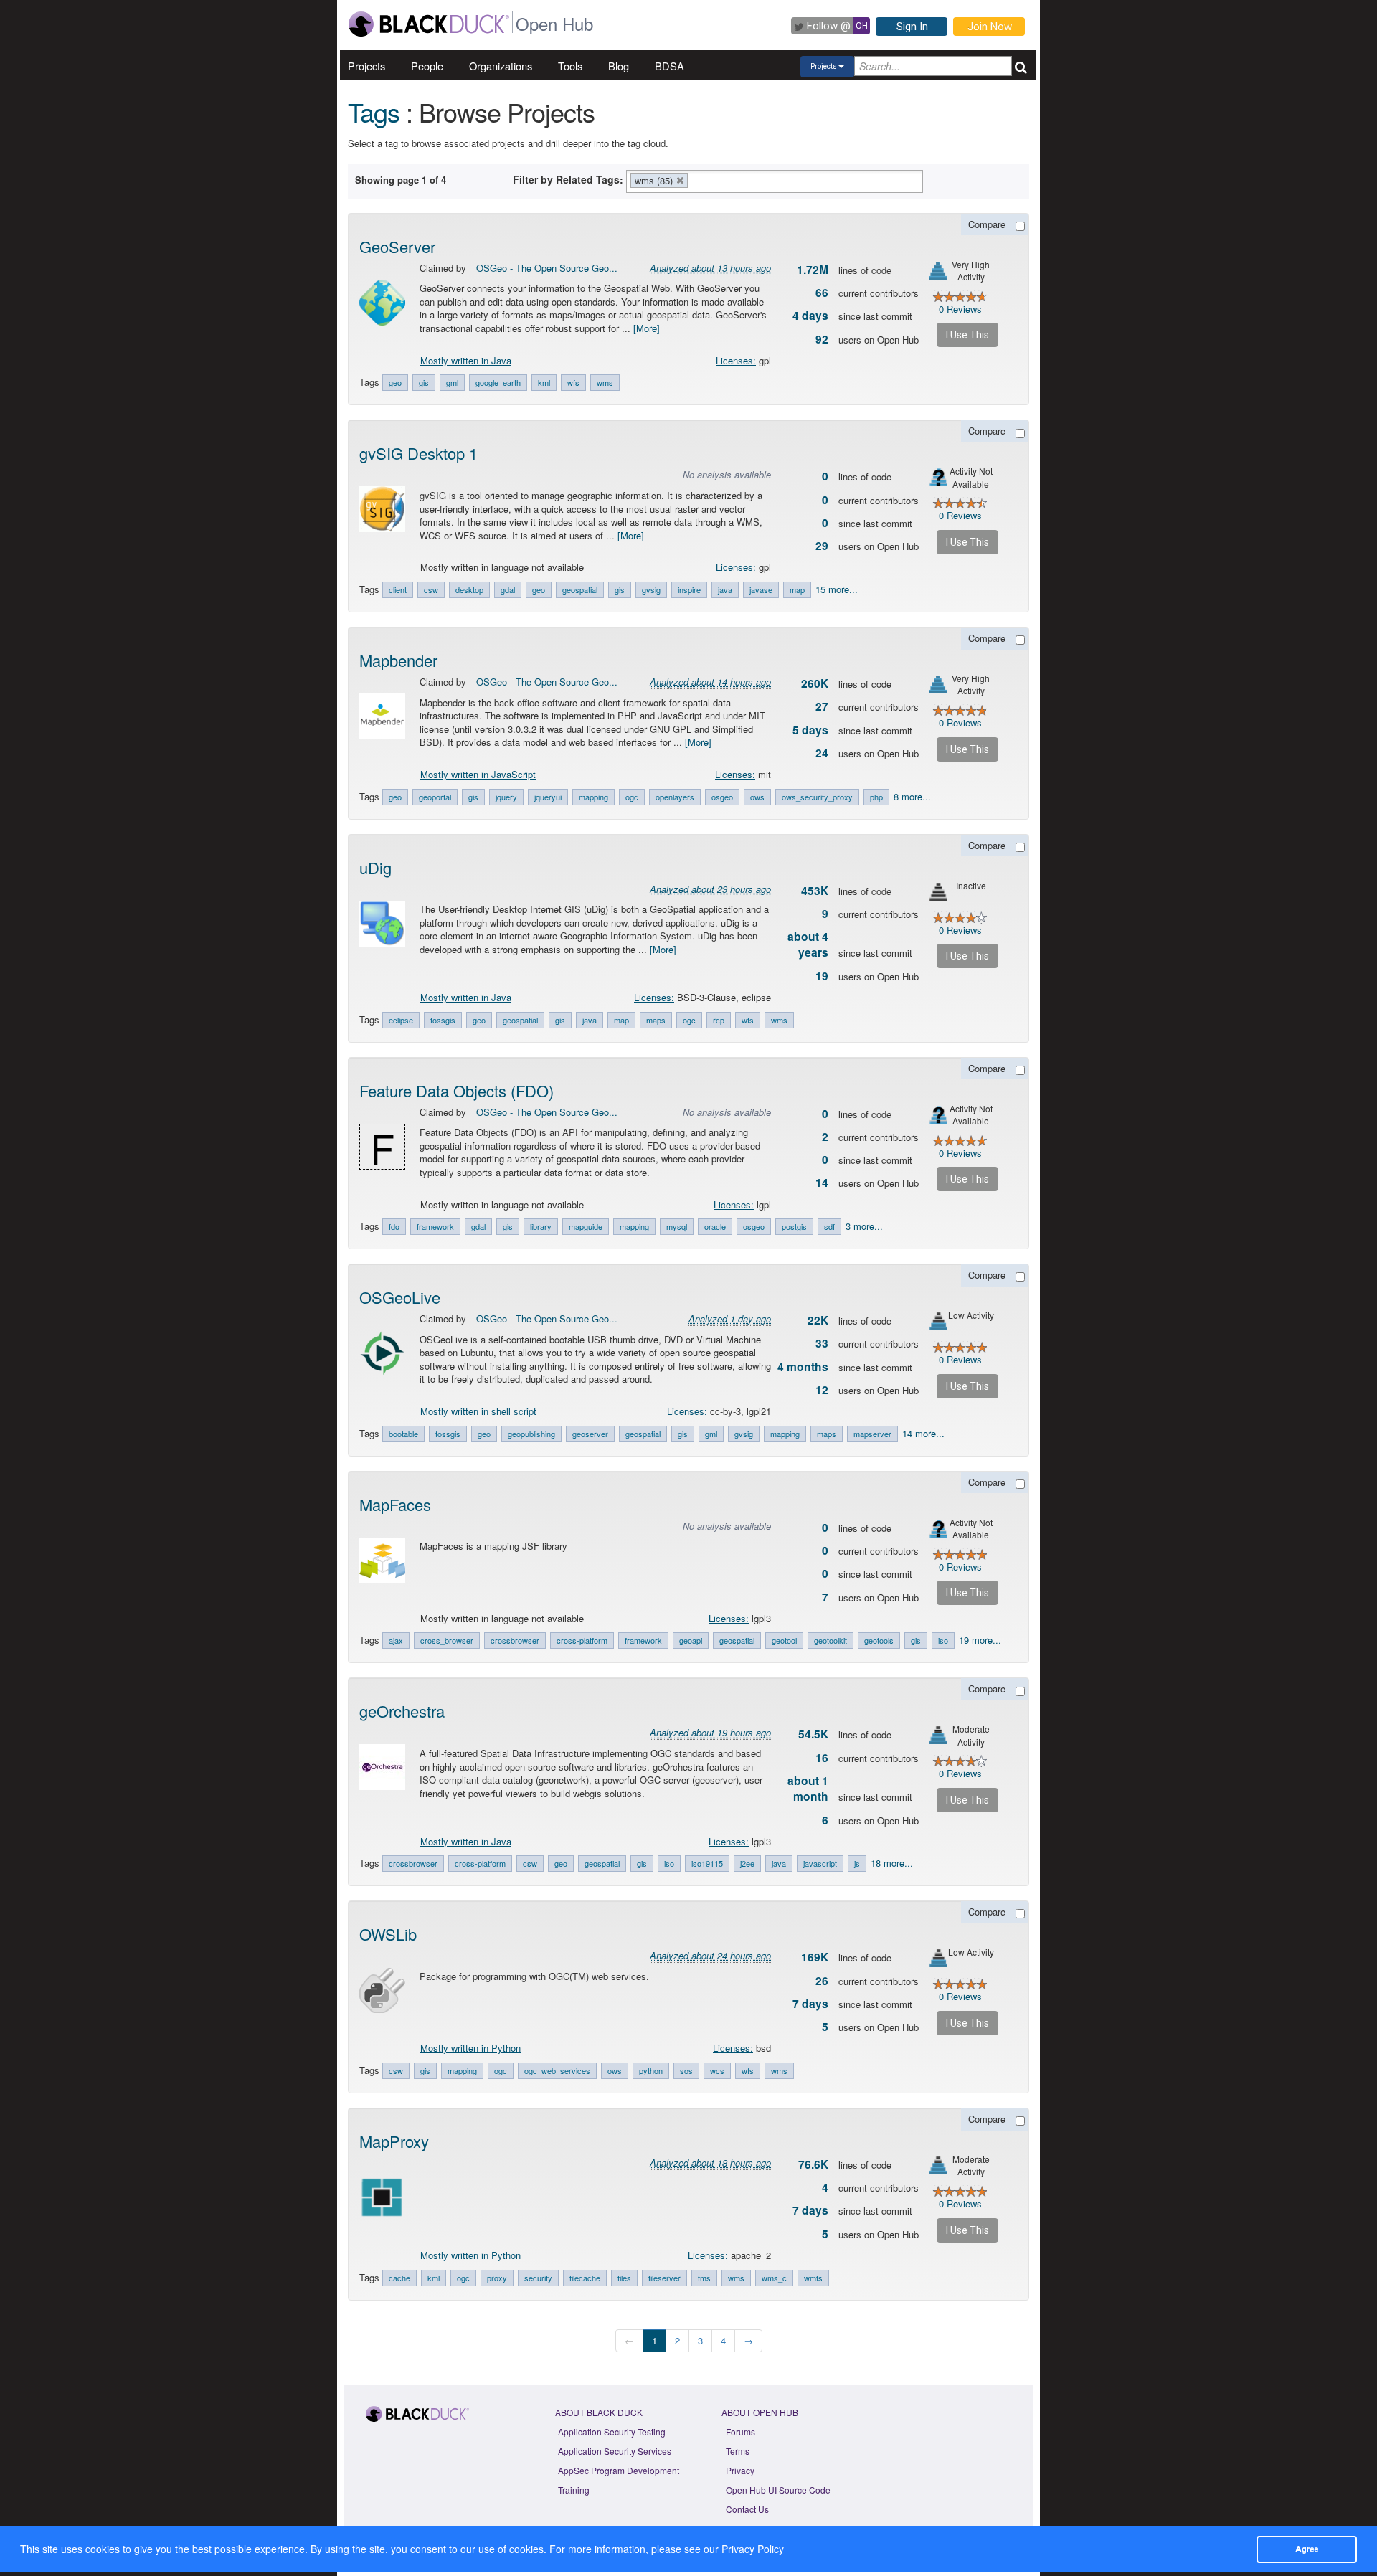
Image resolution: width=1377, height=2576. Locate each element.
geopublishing (531, 1434)
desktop (469, 589)
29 (822, 546)
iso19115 (707, 1863)
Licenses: (736, 360)
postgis (794, 1226)
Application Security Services (615, 2451)
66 (822, 293)
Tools (570, 66)
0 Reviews (960, 309)
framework (435, 1226)
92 (822, 339)
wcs (717, 2070)
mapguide (586, 1226)
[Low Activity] (938, 1321)
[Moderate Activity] (938, 1735)
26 (822, 1981)
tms (704, 2278)
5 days (810, 730)
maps (656, 1020)
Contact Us (747, 2509)
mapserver (872, 1434)
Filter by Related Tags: (568, 179)
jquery (506, 797)
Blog (619, 66)
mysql (677, 1226)
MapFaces (395, 1504)
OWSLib (388, 1934)
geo (395, 382)
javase (761, 589)
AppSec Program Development (619, 2470)
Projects (366, 66)
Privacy (740, 2470)
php (876, 797)
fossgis (443, 1020)
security (538, 2278)
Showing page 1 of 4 (401, 180)
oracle (715, 1226)
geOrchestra (402, 1711)
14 (822, 1183)
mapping (593, 797)
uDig (375, 867)
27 (822, 706)
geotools (879, 1640)
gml (452, 382)
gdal (508, 589)
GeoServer (397, 246)
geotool (784, 1640)
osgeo (722, 797)
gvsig (651, 589)
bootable (403, 1434)
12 (822, 1390)
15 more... (837, 589)
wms (605, 382)
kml (544, 382)
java (725, 589)
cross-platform (582, 1640)
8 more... (912, 796)
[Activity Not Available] (938, 477)
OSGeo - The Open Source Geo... (547, 268)
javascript (820, 1863)
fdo (394, 1226)
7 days (810, 2004)
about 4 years (808, 944)
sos (686, 2070)
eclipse (401, 1020)
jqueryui (548, 797)
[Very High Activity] (938, 271)
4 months (803, 1367)
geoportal (435, 797)
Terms (738, 2451)
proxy (497, 2278)
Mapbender (398, 660)
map (797, 589)
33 (822, 1343)
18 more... (892, 1863)
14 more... (923, 1433)
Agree (1307, 2549)
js (857, 1863)
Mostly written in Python (470, 2048)
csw (431, 589)
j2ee (747, 1863)
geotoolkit (831, 1640)
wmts (813, 2278)
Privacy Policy (753, 2549)
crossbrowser (515, 1640)
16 (822, 1758)
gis (424, 382)
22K (818, 1320)
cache (399, 2278)
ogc (632, 797)
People (427, 66)
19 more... (980, 1640)
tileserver (664, 2278)
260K (815, 683)
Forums (740, 2431)
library (541, 1226)
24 (822, 753)
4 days (810, 316)
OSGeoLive (400, 1297)
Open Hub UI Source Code (778, 2490)
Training (574, 2490)
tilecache (585, 2278)
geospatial (580, 589)
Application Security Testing (612, 2431)
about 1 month (808, 1789)
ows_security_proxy (817, 797)
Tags (374, 112)
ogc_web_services (557, 2070)
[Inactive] (938, 892)
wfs (573, 382)
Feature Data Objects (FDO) (456, 1090)
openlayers (675, 797)
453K (815, 891)
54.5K (813, 1734)
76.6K (813, 2164)
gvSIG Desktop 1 (418, 453)
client (398, 589)
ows (757, 797)
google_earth (498, 382)
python (651, 2070)
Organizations (501, 66)
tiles (624, 2278)
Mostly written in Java (466, 360)
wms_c (774, 2278)
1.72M (813, 270)
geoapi (691, 1640)
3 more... (864, 1226)
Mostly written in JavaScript (478, 774)
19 (822, 976)
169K (815, 1957)
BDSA (669, 66)
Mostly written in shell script (478, 1411)
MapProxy (394, 2141)
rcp (719, 1020)
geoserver (590, 1434)
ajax (396, 1640)
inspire (689, 589)
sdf (829, 1226)
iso (943, 1640)
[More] (647, 328)
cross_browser (447, 1640)
